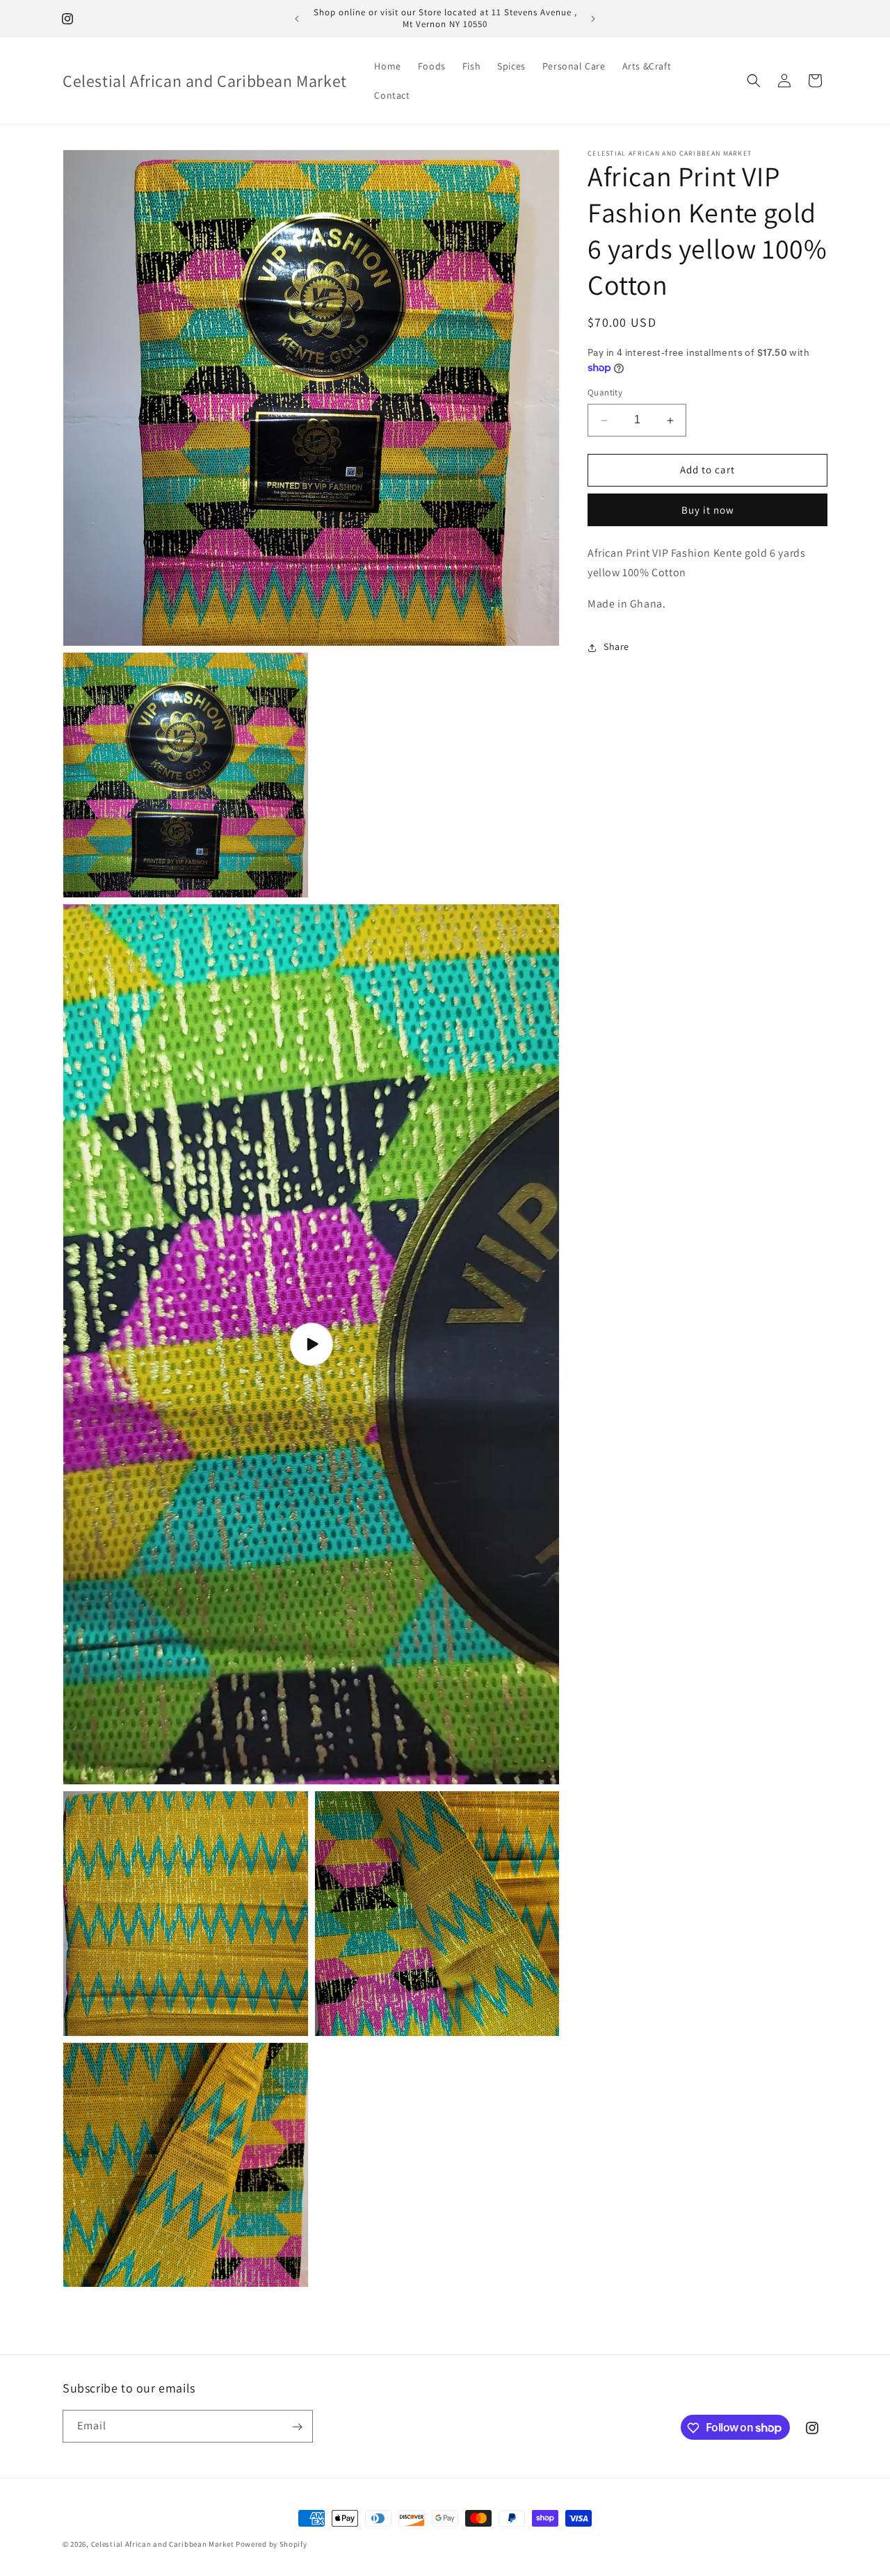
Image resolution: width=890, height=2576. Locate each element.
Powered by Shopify (272, 2544)
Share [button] (616, 647)
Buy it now (708, 510)
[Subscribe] (297, 2427)
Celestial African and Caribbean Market (163, 2544)
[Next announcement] (593, 19)
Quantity (605, 393)
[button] (754, 81)
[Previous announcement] (297, 19)
